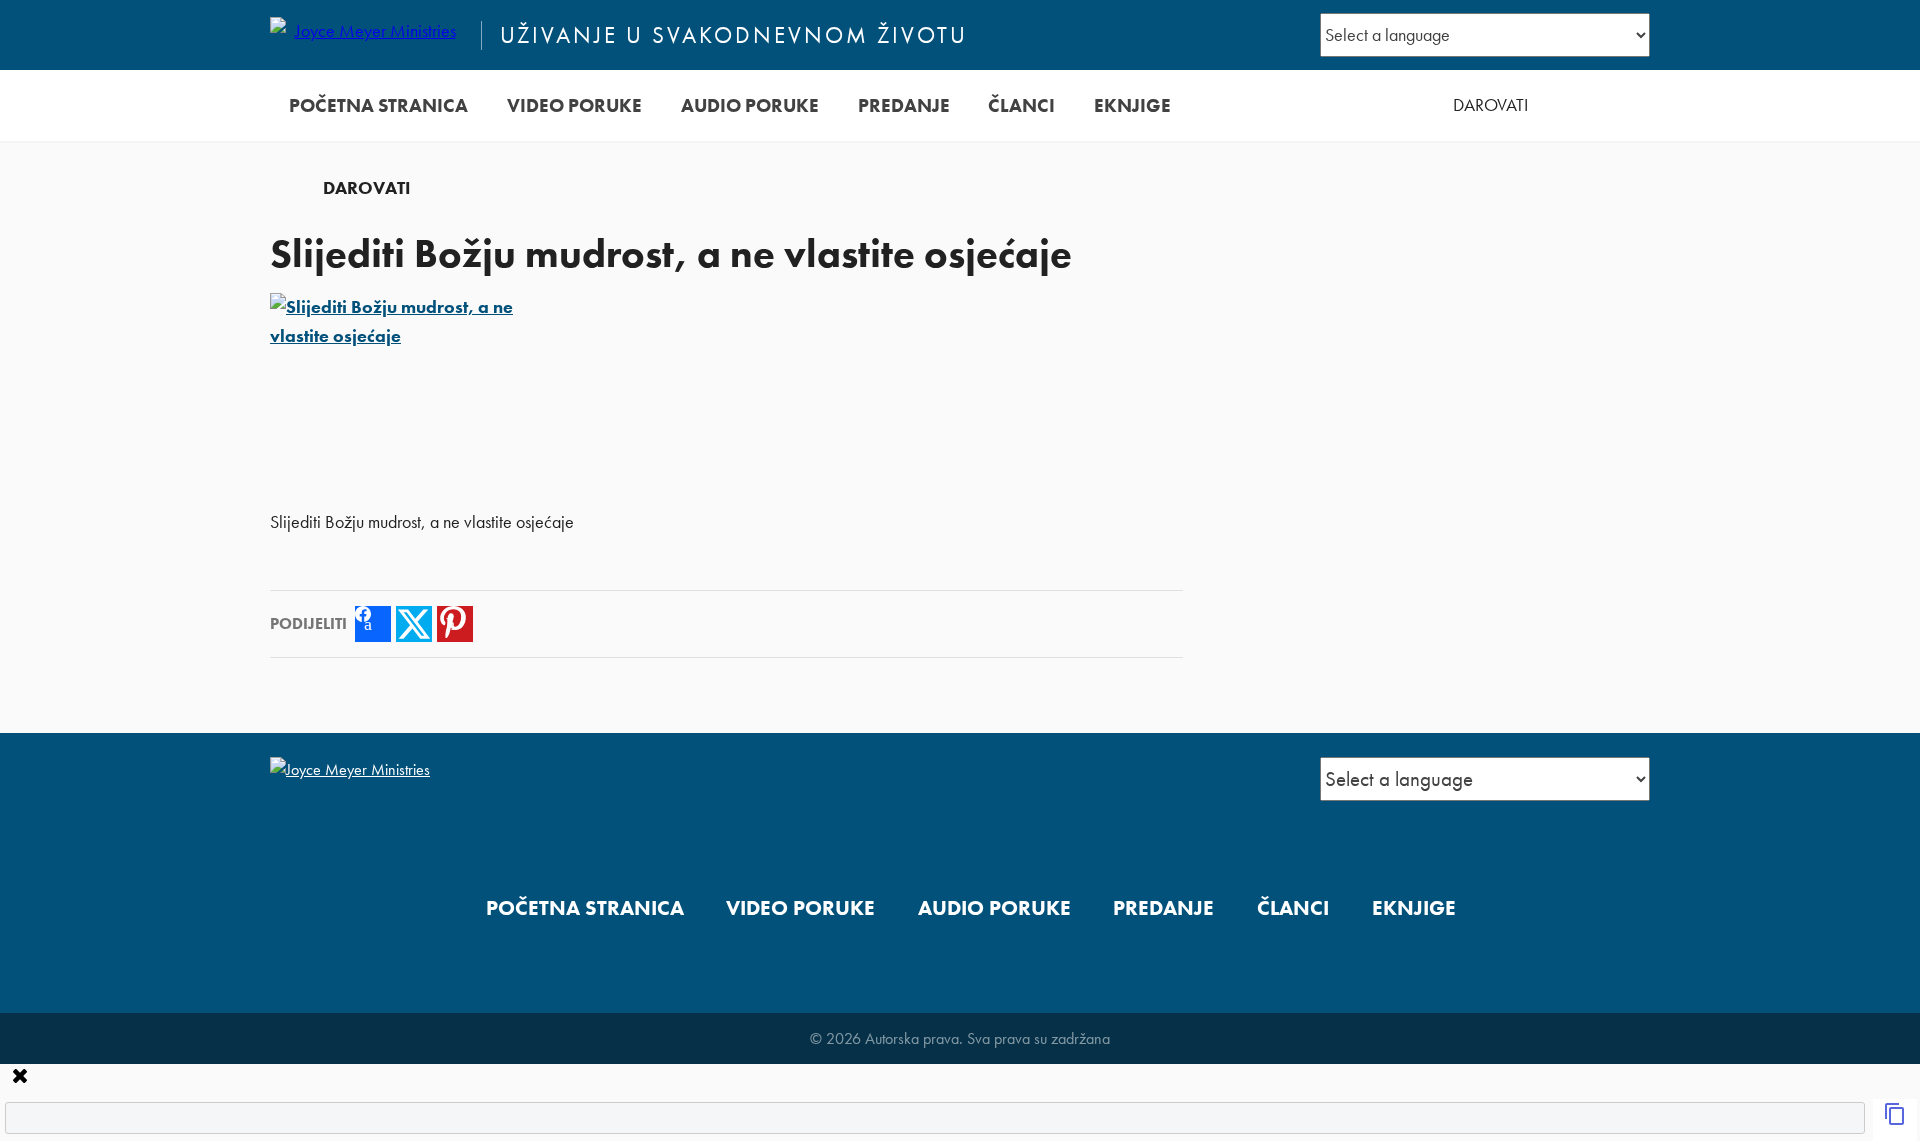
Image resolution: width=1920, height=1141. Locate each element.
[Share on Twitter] (414, 624)
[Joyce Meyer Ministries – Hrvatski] (367, 35)
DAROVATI (1490, 105)
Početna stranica (378, 105)
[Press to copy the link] (1895, 1120)
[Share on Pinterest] (455, 624)
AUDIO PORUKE (750, 105)
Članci (1021, 105)
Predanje (904, 105)
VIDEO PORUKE (574, 105)
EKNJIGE (1132, 105)
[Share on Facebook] (373, 624)
